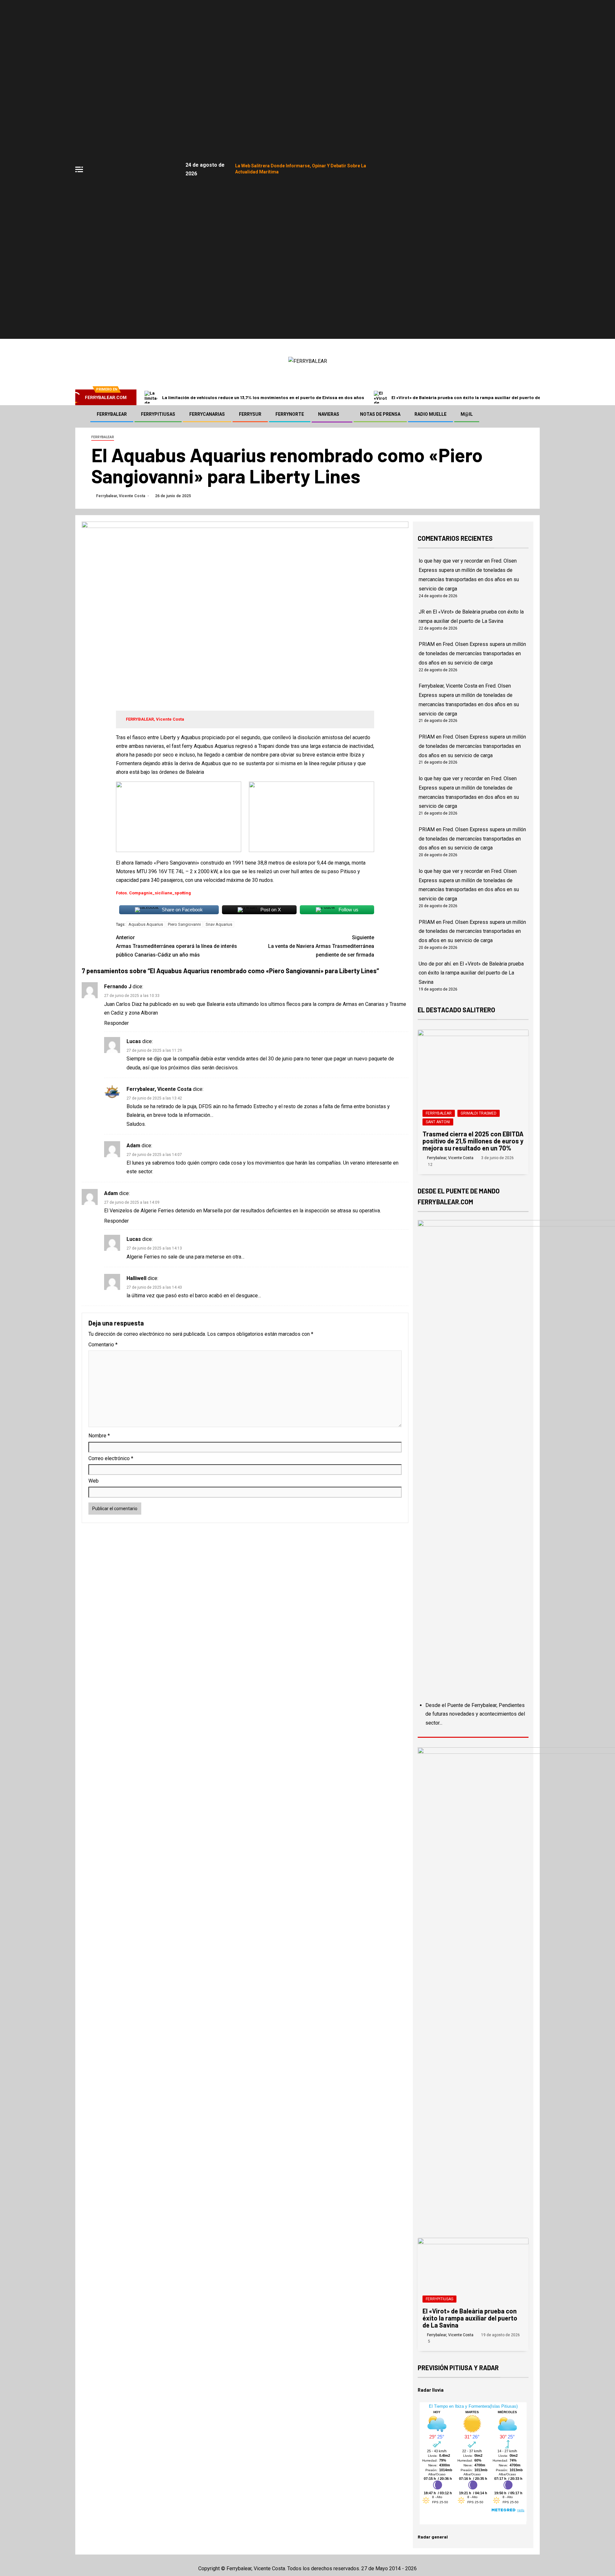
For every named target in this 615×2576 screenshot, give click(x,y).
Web (94, 1481)
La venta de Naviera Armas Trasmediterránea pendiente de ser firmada (321, 946)
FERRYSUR (250, 414)
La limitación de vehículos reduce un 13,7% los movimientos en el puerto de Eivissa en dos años (263, 397)
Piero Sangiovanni (184, 924)
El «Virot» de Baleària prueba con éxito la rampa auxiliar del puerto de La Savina (476, 397)
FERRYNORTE (290, 414)
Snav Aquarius (219, 924)
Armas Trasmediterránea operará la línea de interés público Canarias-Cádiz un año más (176, 946)
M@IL (467, 414)
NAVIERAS (329, 414)
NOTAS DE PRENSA (380, 414)
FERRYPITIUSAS (158, 414)
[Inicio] (82, 414)
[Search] (534, 414)
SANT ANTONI (438, 1122)
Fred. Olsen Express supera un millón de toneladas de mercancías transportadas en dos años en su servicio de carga (472, 653)
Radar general (433, 2537)
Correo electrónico (111, 1458)
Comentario (103, 1345)
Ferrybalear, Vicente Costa (121, 496)
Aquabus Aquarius (146, 924)
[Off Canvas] (79, 169)
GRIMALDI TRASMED (479, 1113)
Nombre (99, 1436)
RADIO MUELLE (430, 414)
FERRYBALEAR (112, 414)
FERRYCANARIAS (207, 414)
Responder (116, 1023)
